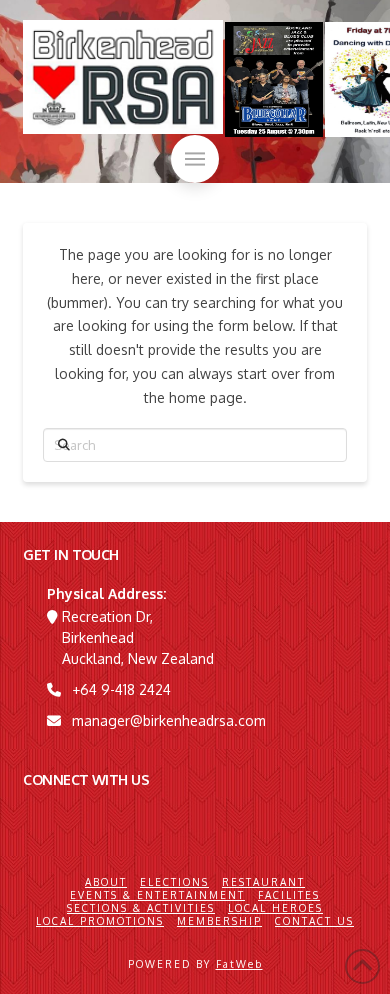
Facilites (289, 895)
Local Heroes (275, 908)
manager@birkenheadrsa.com (169, 720)
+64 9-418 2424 (121, 689)
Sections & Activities (141, 908)
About (106, 882)
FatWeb (239, 964)
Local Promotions (100, 921)
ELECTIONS (174, 882)
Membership (219, 921)
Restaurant (263, 882)
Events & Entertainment (157, 895)
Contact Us (314, 921)
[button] (195, 159)
